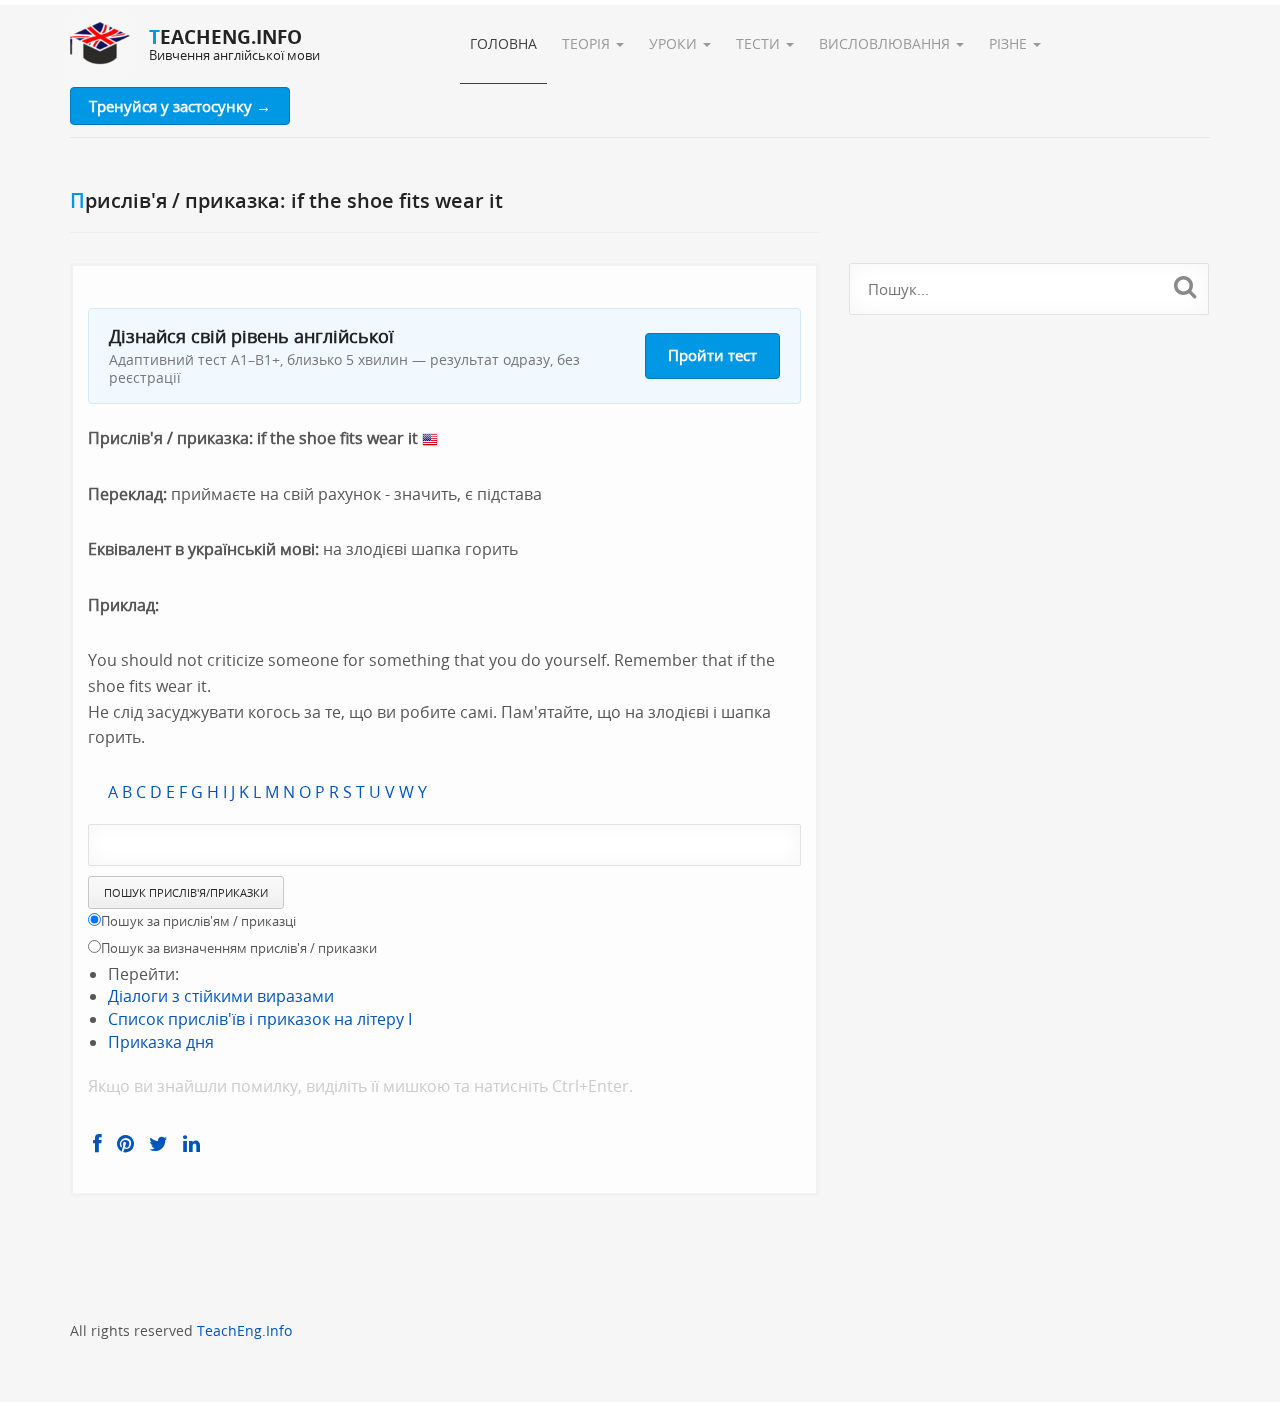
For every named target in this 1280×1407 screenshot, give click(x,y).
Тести (760, 43)
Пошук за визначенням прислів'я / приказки (239, 948)
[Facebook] (97, 1144)
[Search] (1185, 286)
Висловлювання (886, 43)
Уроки (675, 43)
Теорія (588, 43)
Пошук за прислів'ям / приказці (198, 921)
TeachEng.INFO (225, 37)
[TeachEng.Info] (100, 45)
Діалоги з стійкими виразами (221, 996)
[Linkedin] (191, 1144)
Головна (503, 43)
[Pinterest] (125, 1144)
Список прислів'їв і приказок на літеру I (260, 1019)
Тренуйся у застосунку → (180, 106)
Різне (1010, 43)
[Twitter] (158, 1144)
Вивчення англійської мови (234, 55)
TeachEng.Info (244, 1330)
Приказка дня (161, 1042)
